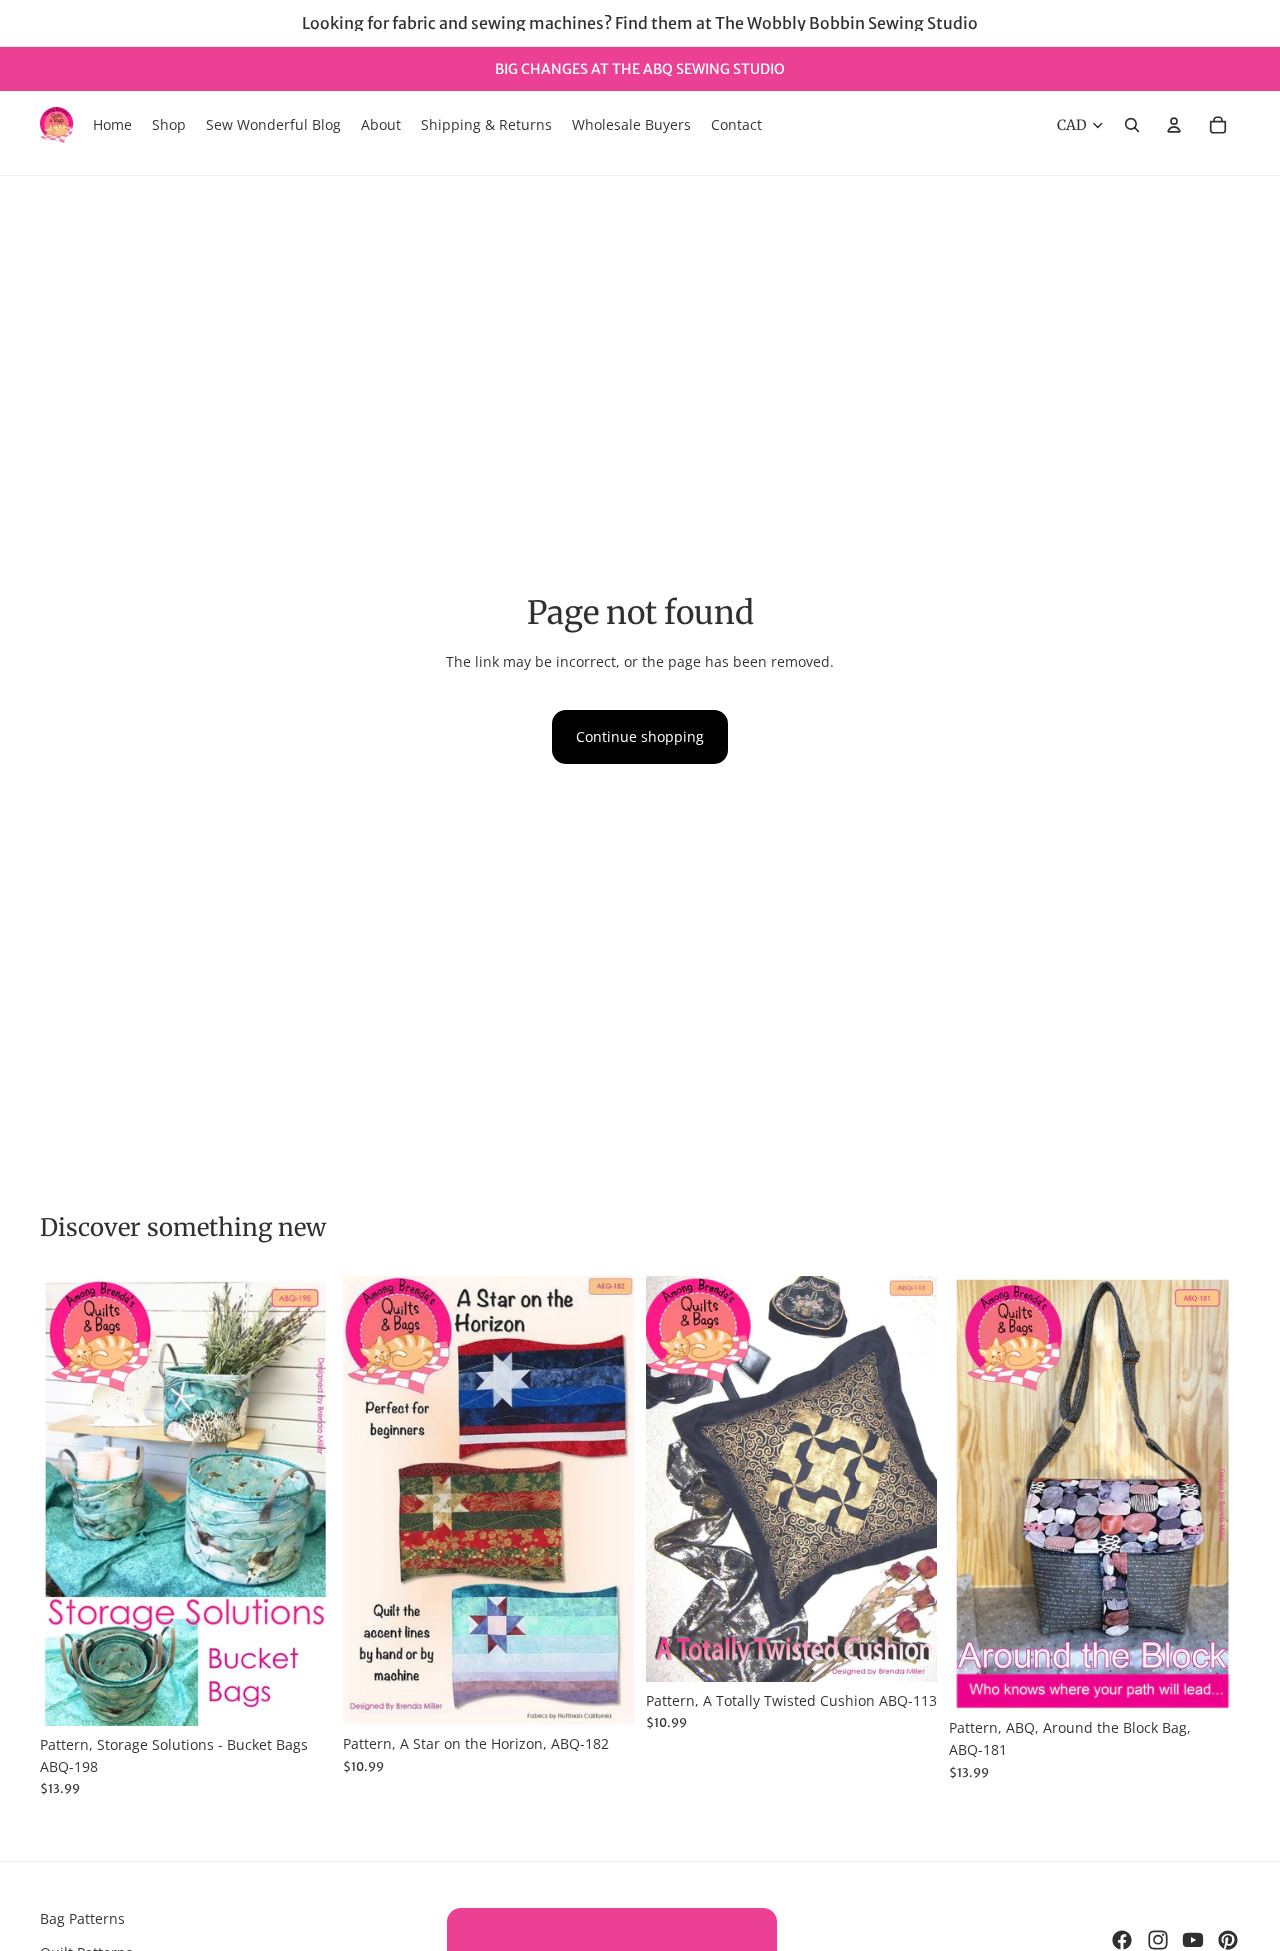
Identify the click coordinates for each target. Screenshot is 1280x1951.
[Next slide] (301, 1501)
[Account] (1174, 125)
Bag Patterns (82, 1918)
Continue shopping (640, 736)
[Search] (1132, 125)
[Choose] (300, 1695)
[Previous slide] (70, 1501)
